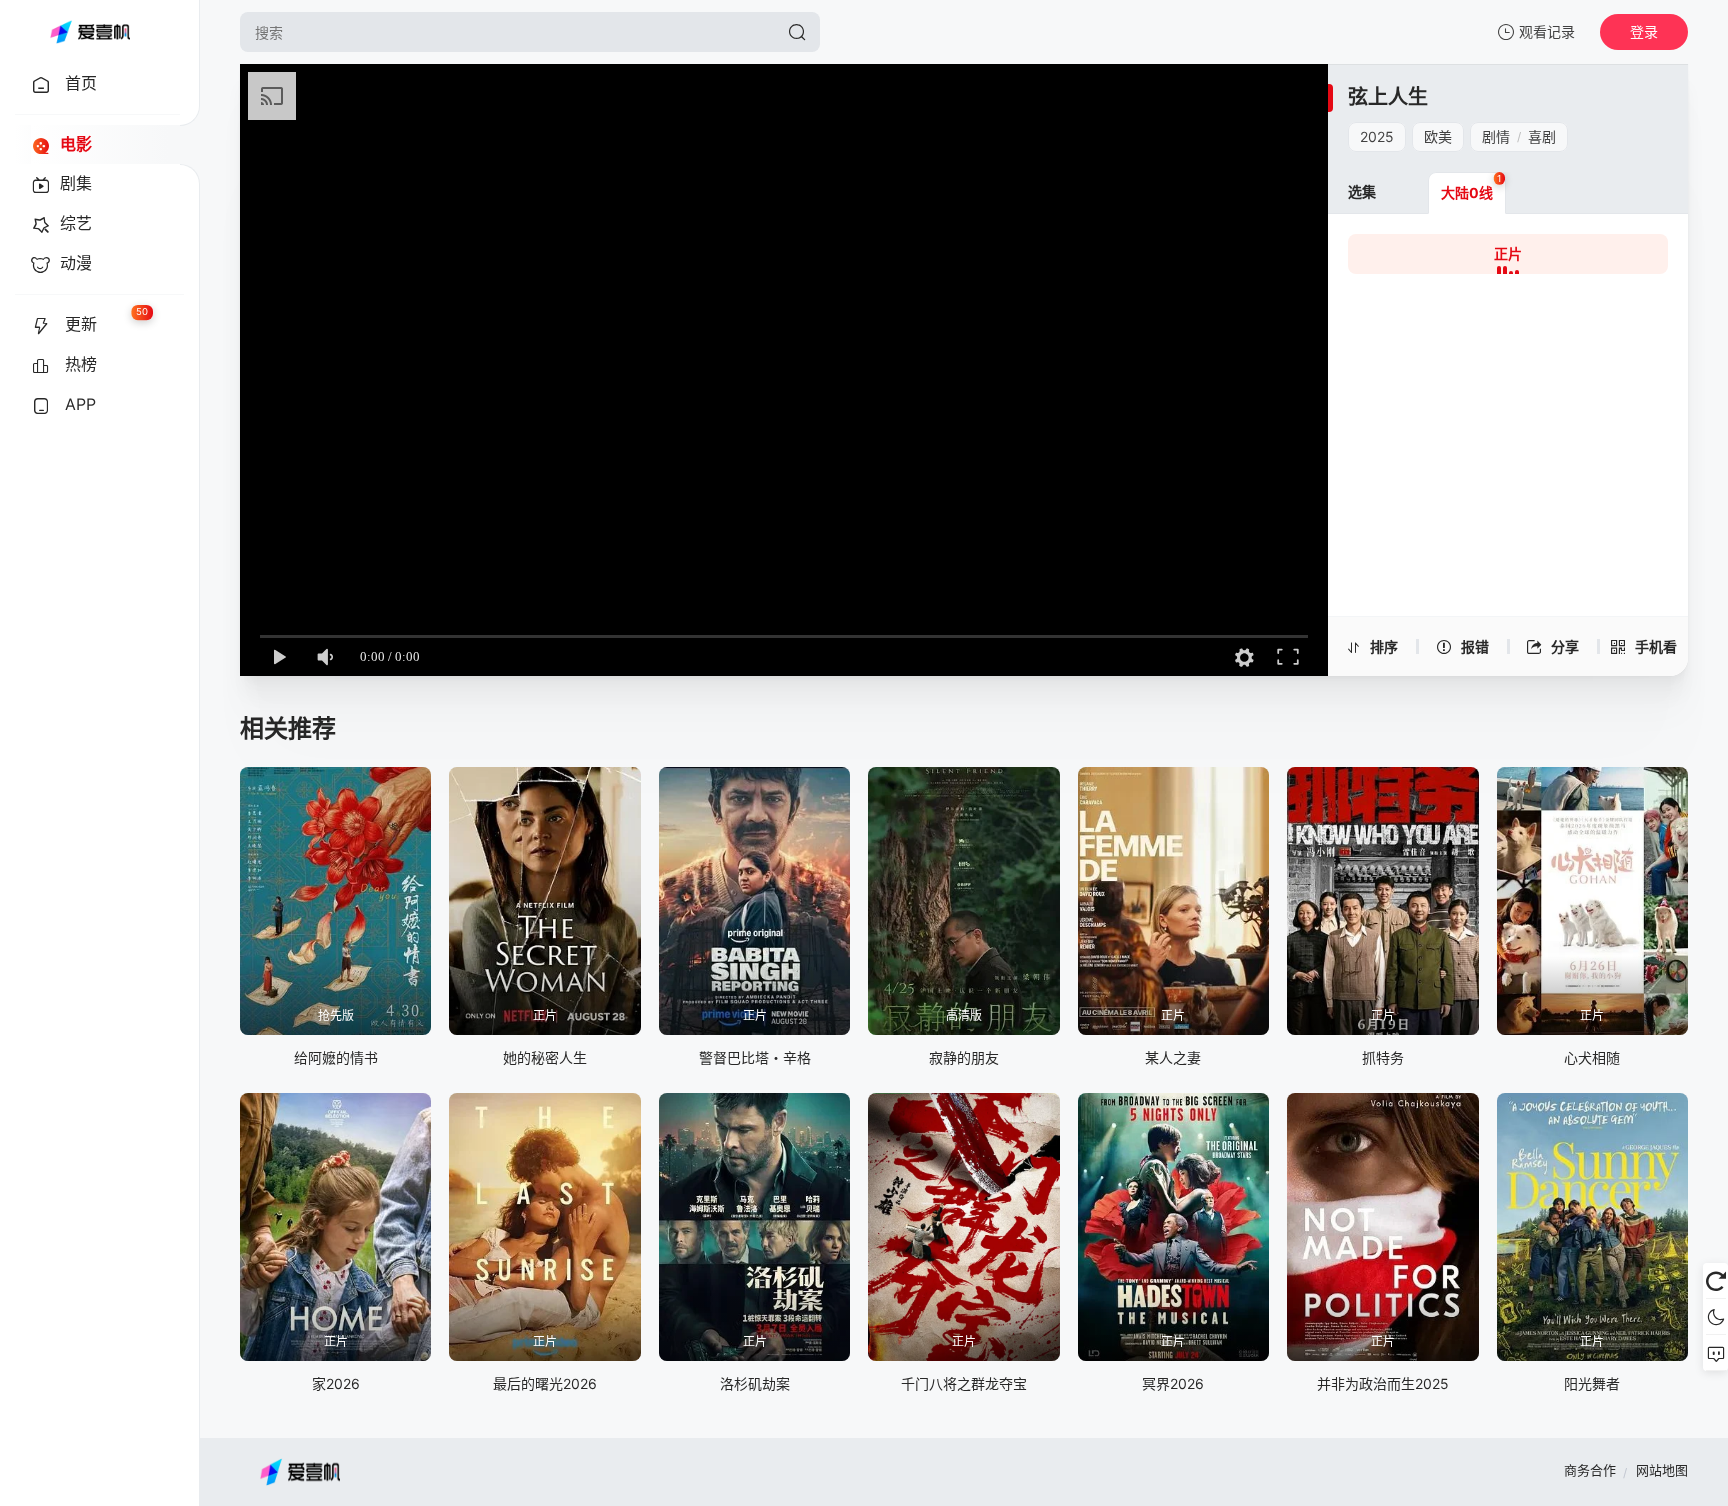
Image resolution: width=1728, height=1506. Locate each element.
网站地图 (1662, 1470)
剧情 (1496, 136)
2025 (1377, 136)
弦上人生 (1388, 97)
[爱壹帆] (90, 32)
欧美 (1438, 136)
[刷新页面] (1715, 1281)
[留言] (1715, 1353)
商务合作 (1590, 1470)
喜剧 (1542, 136)
